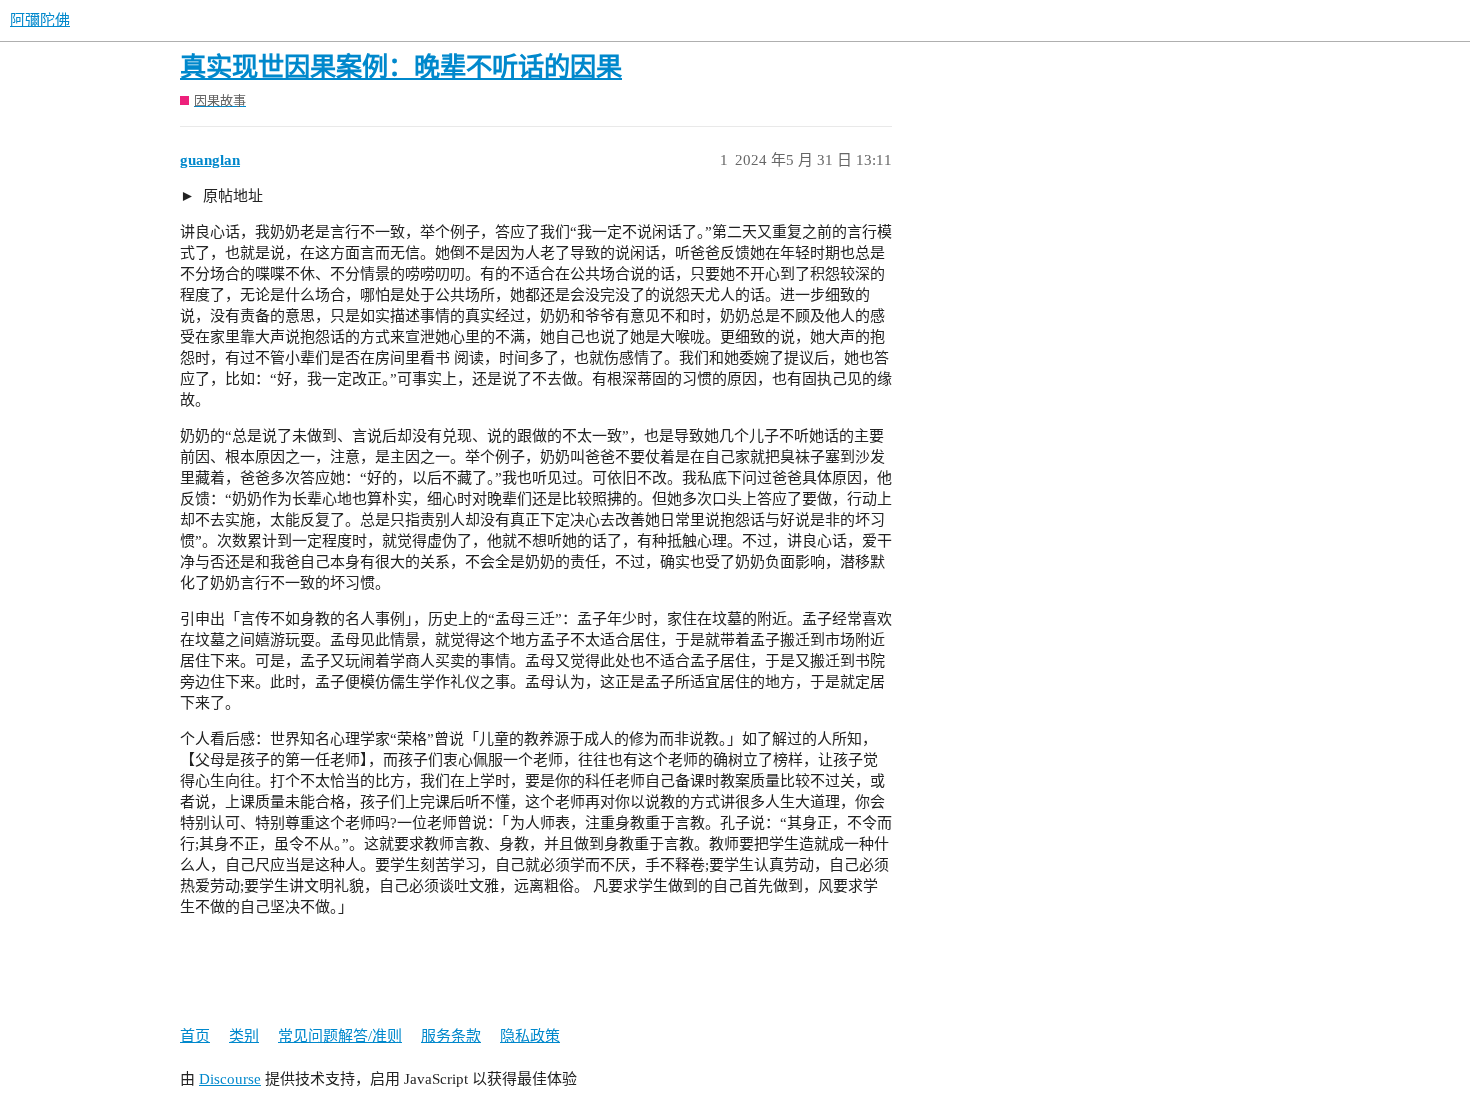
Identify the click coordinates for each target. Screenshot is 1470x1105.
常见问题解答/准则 (340, 1036)
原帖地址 (231, 196)
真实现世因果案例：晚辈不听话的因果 (401, 67)
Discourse (230, 1079)
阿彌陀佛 (40, 20)
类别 (244, 1036)
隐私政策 (530, 1036)
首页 (195, 1036)
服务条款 (451, 1036)
